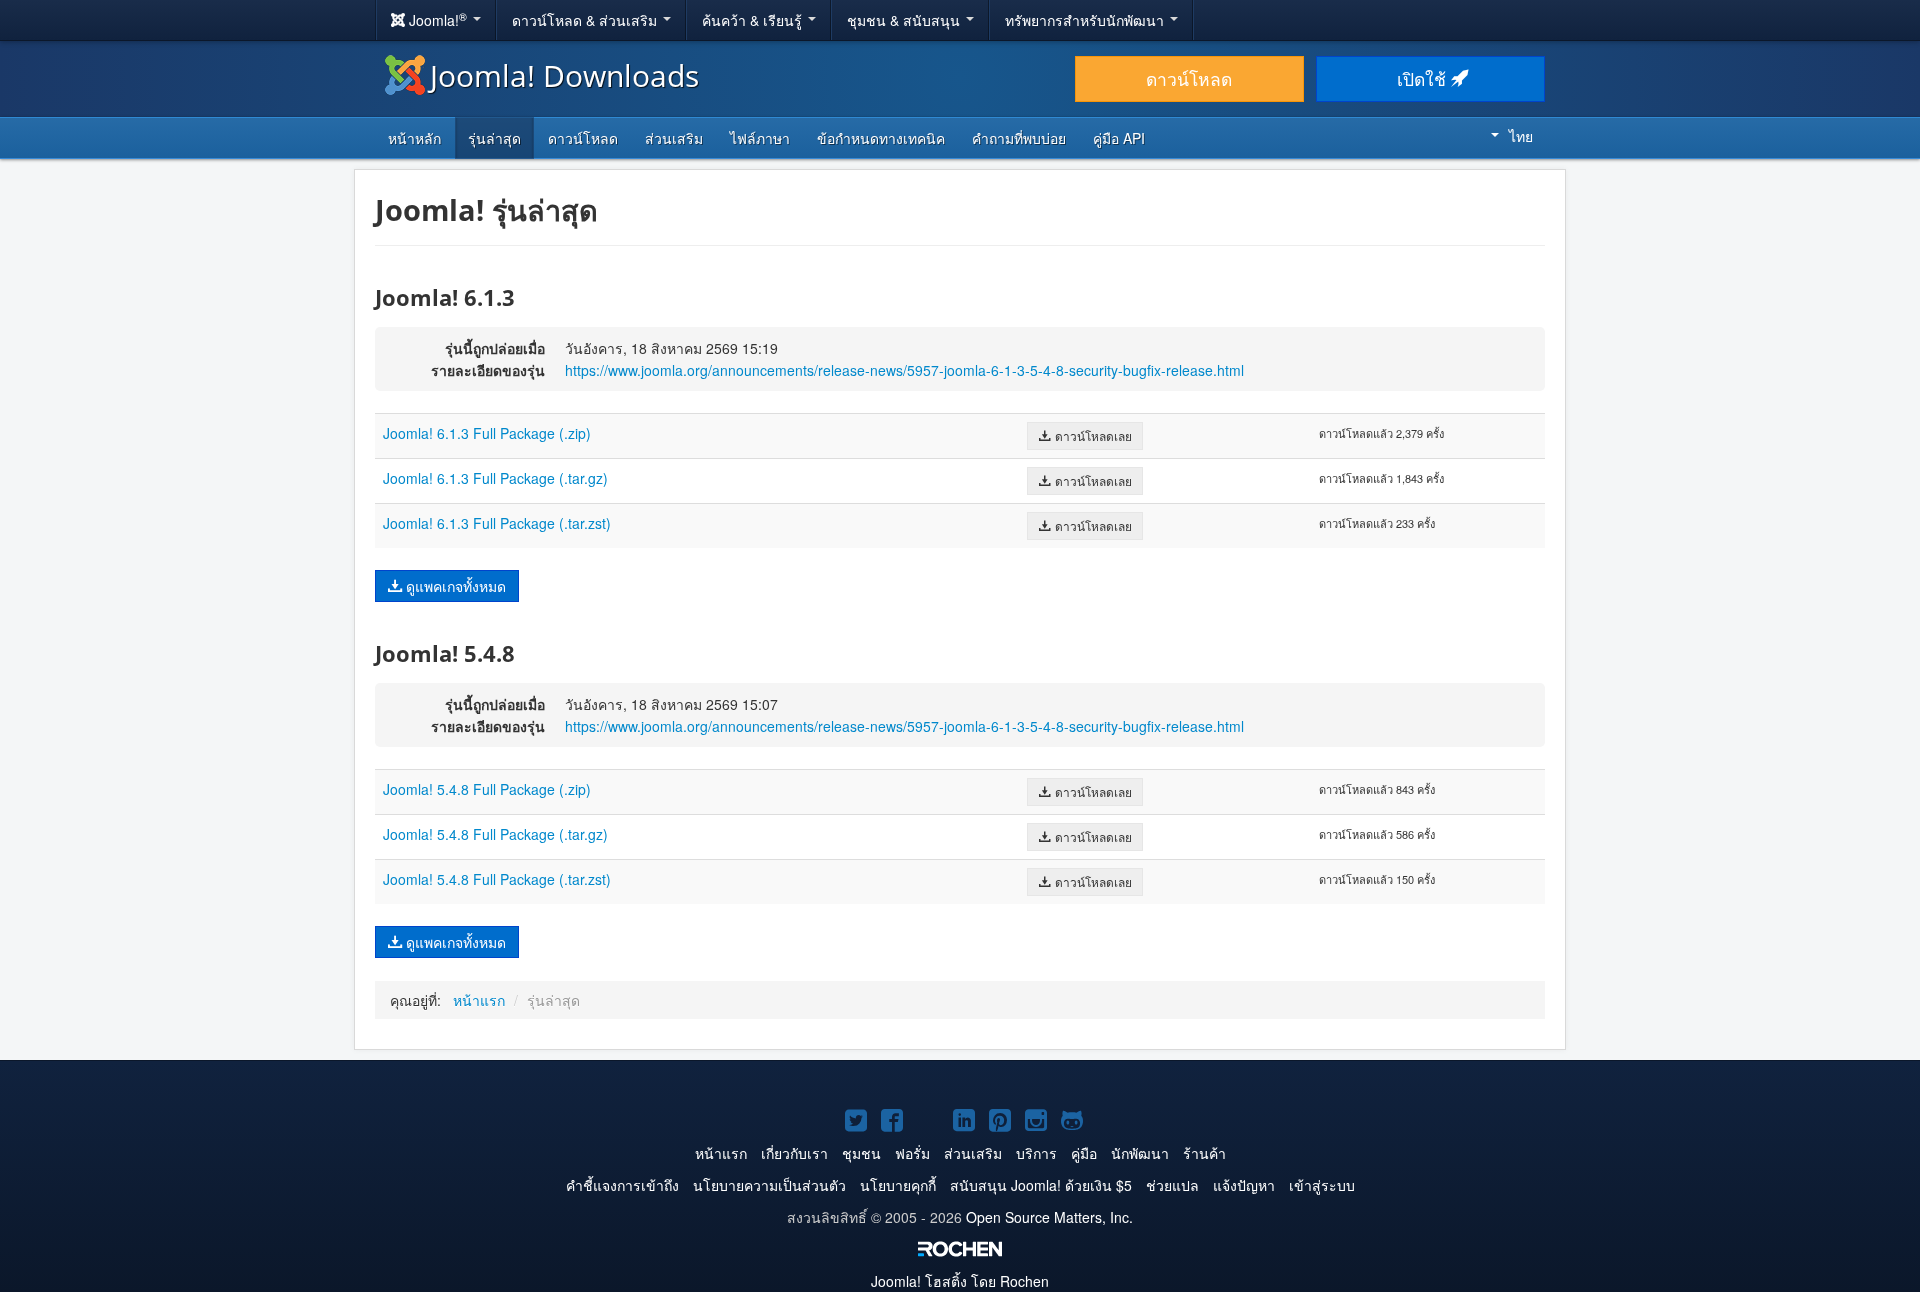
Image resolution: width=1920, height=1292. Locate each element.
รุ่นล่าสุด (494, 138)
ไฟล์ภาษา (760, 138)
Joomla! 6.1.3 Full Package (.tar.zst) (497, 523)
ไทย (1521, 136)
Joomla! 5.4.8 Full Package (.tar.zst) (497, 879)
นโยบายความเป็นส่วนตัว (769, 1185)
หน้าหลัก (414, 138)
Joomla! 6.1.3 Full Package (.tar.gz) (495, 478)
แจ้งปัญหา (1244, 1185)
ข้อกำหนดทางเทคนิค (881, 138)
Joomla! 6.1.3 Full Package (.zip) (487, 433)
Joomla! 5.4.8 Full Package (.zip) (487, 789)
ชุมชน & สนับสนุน (905, 20)
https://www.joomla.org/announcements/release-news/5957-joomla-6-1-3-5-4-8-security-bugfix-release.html (904, 370)
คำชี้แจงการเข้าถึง (622, 1185)
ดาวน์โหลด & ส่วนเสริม (586, 20)
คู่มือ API (1119, 138)
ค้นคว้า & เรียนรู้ (754, 20)
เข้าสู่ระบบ (1322, 1185)
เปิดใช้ (1424, 78)
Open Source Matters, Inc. (1049, 1217)
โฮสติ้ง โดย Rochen (960, 1281)
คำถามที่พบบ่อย (1019, 138)
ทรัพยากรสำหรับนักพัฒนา (1086, 20)
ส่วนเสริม (674, 138)
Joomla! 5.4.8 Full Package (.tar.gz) (495, 834)
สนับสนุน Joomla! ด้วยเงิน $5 (1041, 1185)
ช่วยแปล (1172, 1185)
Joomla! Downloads (564, 75)
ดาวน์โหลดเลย (1092, 435)
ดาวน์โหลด (1189, 78)
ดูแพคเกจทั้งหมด (454, 586)
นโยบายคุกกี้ (898, 1185)
